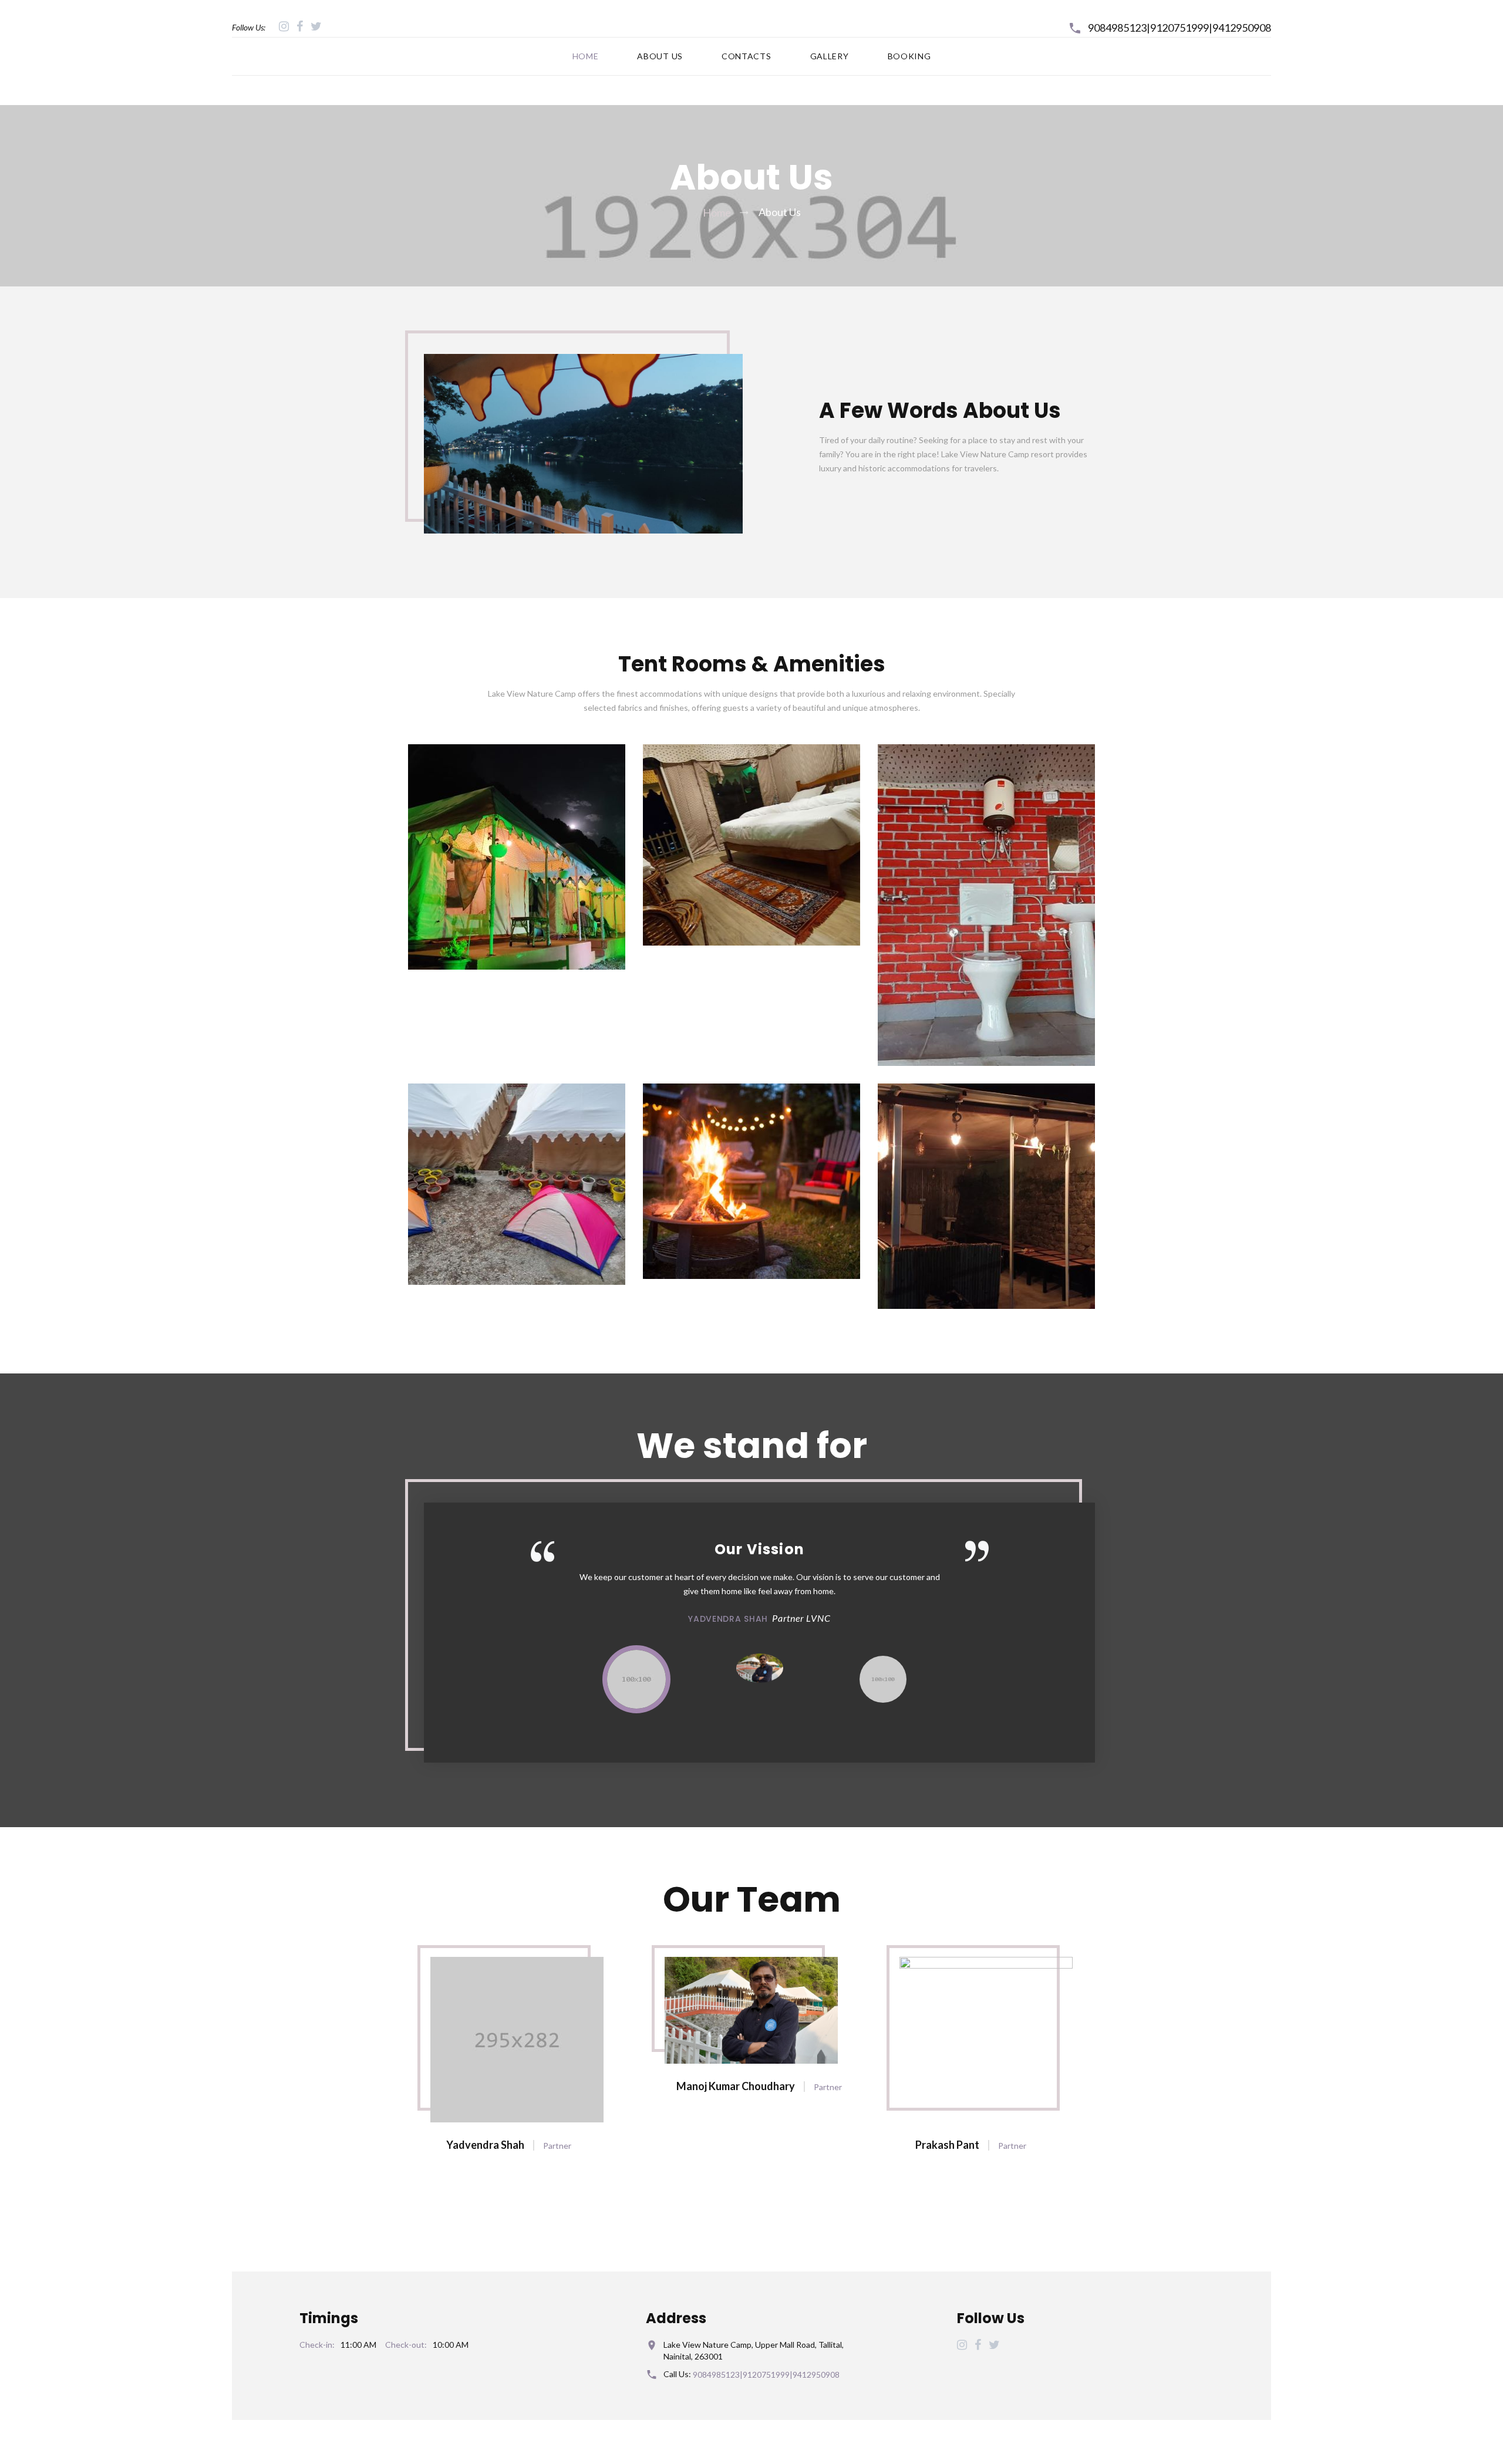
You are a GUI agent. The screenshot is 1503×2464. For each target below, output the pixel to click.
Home (586, 56)
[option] (759, 1583)
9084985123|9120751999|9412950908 (1180, 28)
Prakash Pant (947, 2145)
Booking (909, 56)
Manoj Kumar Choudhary (736, 2086)
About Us (660, 56)
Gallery (830, 56)
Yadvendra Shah (485, 2145)
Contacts (747, 56)
